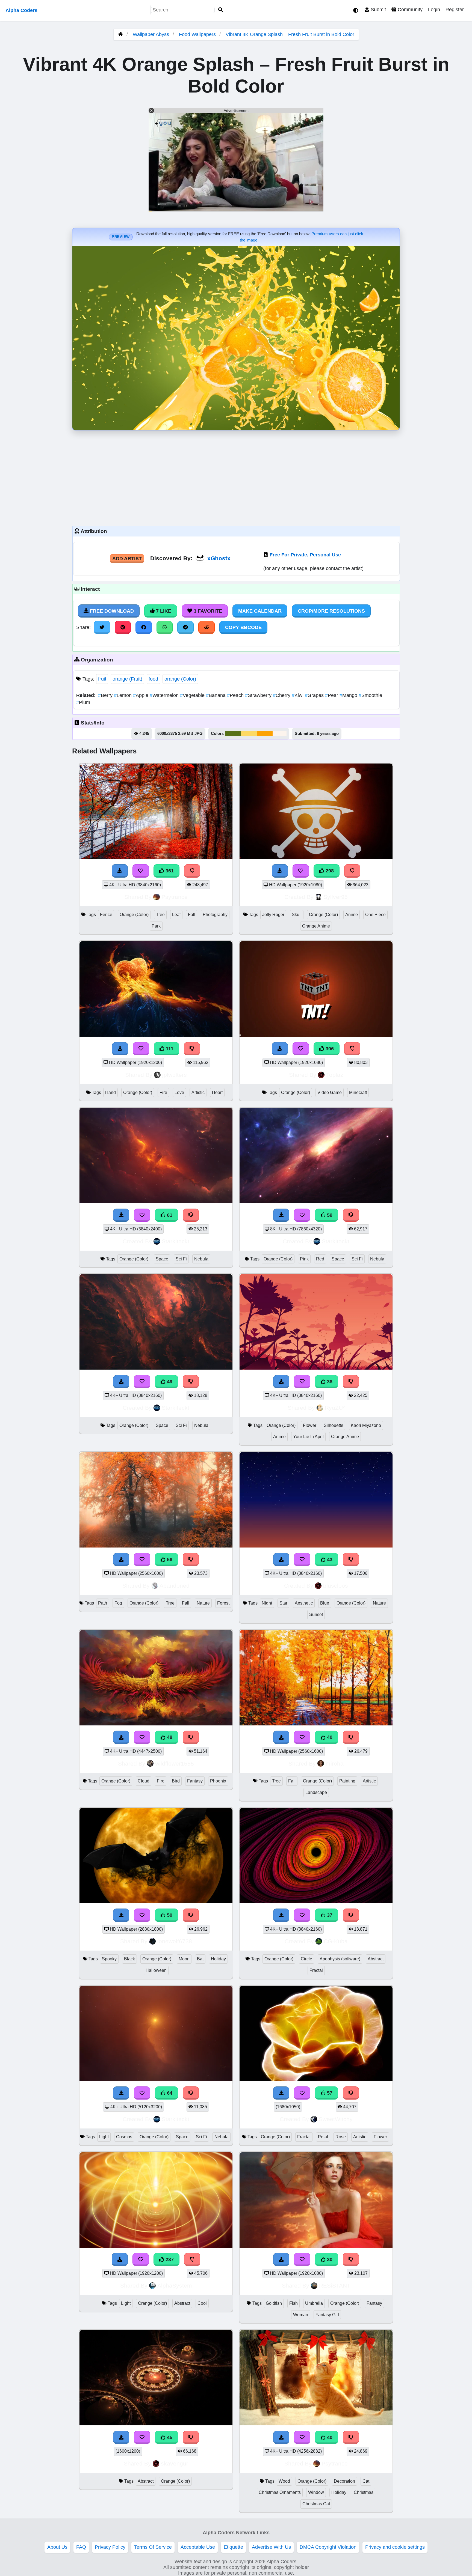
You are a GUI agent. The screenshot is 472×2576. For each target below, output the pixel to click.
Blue (325, 1603)
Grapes (315, 695)
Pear (332, 695)
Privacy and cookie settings (395, 2547)
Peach (236, 695)
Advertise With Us (271, 2547)
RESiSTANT (335, 2286)
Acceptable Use (198, 2547)
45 (169, 2437)
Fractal (316, 1970)
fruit (102, 679)
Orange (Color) (134, 915)
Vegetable (193, 695)
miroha (335, 1763)
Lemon (123, 695)
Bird (176, 1781)
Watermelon (165, 695)
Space (162, 1259)
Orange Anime (316, 926)
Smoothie (370, 695)
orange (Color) (180, 679)
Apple (141, 695)
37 (329, 1915)
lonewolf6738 (175, 1941)
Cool (202, 2303)
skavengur (175, 2463)
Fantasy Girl (327, 2315)
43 (329, 1560)
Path (103, 1603)
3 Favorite (207, 611)
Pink (304, 1259)
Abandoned (175, 1586)
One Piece (375, 915)
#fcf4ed (280, 734)
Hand (110, 1092)
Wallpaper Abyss (151, 34)
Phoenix (218, 1781)
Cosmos (124, 2137)
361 (169, 871)
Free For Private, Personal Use (305, 555)
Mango (349, 695)
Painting (347, 1781)
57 (329, 2093)
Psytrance (175, 897)
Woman (301, 2315)
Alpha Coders (21, 10)
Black (129, 1959)
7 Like (163, 611)
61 (169, 1215)
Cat (366, 2481)
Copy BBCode (243, 627)
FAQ (81, 2547)
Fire (163, 1092)
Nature (203, 1603)
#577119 (233, 734)
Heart (217, 1092)
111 (169, 1049)
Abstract (376, 1959)
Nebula (201, 1259)
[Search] (221, 10)
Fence (106, 915)
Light (104, 2137)
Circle (306, 1959)
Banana (216, 695)
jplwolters (175, 1075)
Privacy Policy (110, 2547)
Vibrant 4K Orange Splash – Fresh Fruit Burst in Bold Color (290, 34)
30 (329, 2259)
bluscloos (336, 1586)
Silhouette (334, 1425)
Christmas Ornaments (280, 2492)
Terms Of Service (153, 2547)
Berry (106, 695)
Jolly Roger (273, 915)
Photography (215, 915)
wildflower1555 (175, 1763)
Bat (200, 1959)
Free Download (111, 611)
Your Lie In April (308, 1437)
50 (169, 1915)
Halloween (156, 1970)
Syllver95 (336, 897)
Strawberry (259, 695)
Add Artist (127, 559)
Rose (341, 2137)
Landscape (316, 1792)
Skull (297, 915)
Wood (284, 2481)
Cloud (144, 1781)
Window (316, 2492)
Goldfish (274, 2303)
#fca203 (265, 734)
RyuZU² (335, 1408)
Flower (310, 1425)
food (153, 679)
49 (169, 1382)
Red (320, 1259)
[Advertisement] (236, 477)
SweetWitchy (336, 2119)
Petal (323, 2137)
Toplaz (335, 1075)
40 (329, 1737)
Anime (352, 915)
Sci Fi (181, 1259)
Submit (378, 10)
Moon (184, 1959)
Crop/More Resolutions (331, 611)
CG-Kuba (336, 1941)
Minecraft (358, 1092)
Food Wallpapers (198, 34)
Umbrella (314, 2303)
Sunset (316, 1615)
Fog (118, 1603)
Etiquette (233, 2547)
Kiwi (298, 695)
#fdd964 (249, 734)
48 (169, 1737)
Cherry (282, 695)
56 (169, 1560)
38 (329, 1382)
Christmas (364, 2492)
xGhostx (219, 558)
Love (179, 1092)
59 (329, 1215)
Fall (192, 915)
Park (156, 926)
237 (169, 2259)
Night (267, 1603)
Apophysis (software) (340, 1959)
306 (329, 1049)
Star (283, 1603)
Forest (223, 1603)
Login (434, 10)
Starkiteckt (175, 1241)
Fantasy (195, 1781)
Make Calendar (260, 611)
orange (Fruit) (127, 679)
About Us (57, 2547)
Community (409, 10)
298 (329, 871)
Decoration (344, 2481)
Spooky (109, 1959)
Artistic (198, 1092)
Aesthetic (304, 1603)
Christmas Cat (316, 2504)
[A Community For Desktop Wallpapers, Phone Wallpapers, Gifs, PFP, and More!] (120, 34)
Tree (160, 915)
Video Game (330, 1092)
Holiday (218, 1959)
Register (455, 10)
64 (169, 2093)
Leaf (176, 915)
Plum (83, 702)
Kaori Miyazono (366, 1425)
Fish (293, 2303)
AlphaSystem (175, 2286)
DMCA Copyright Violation (328, 2547)
